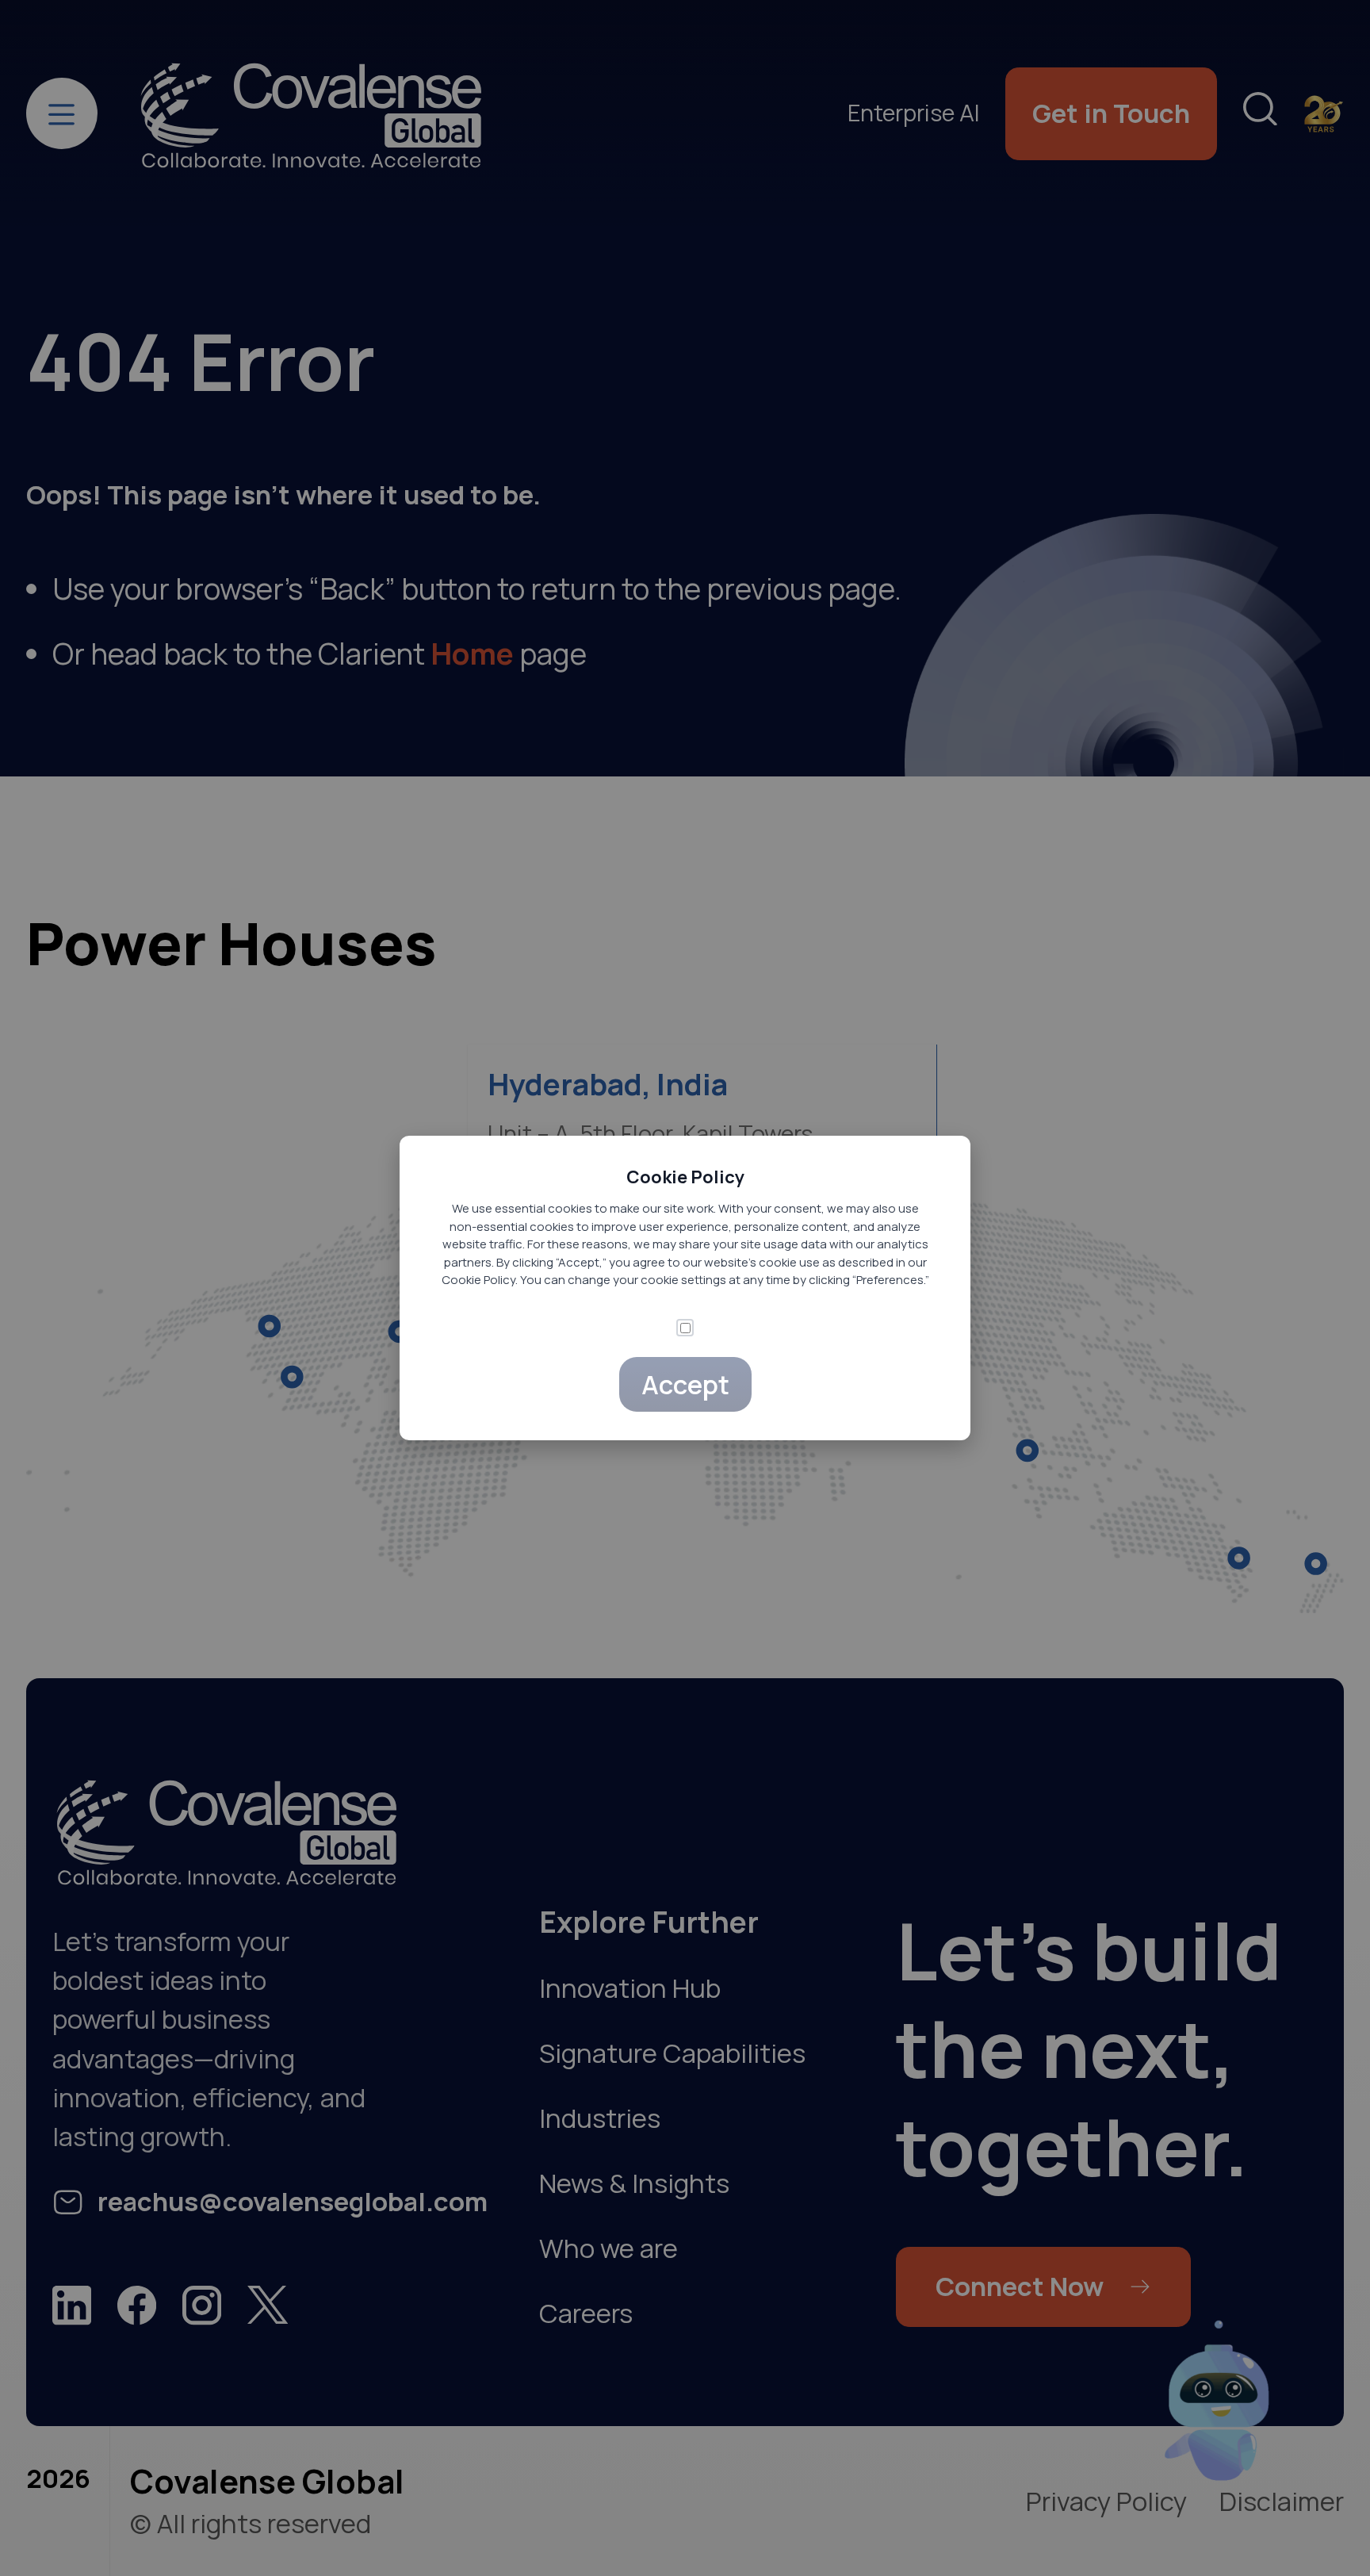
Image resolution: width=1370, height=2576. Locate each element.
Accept (685, 1384)
